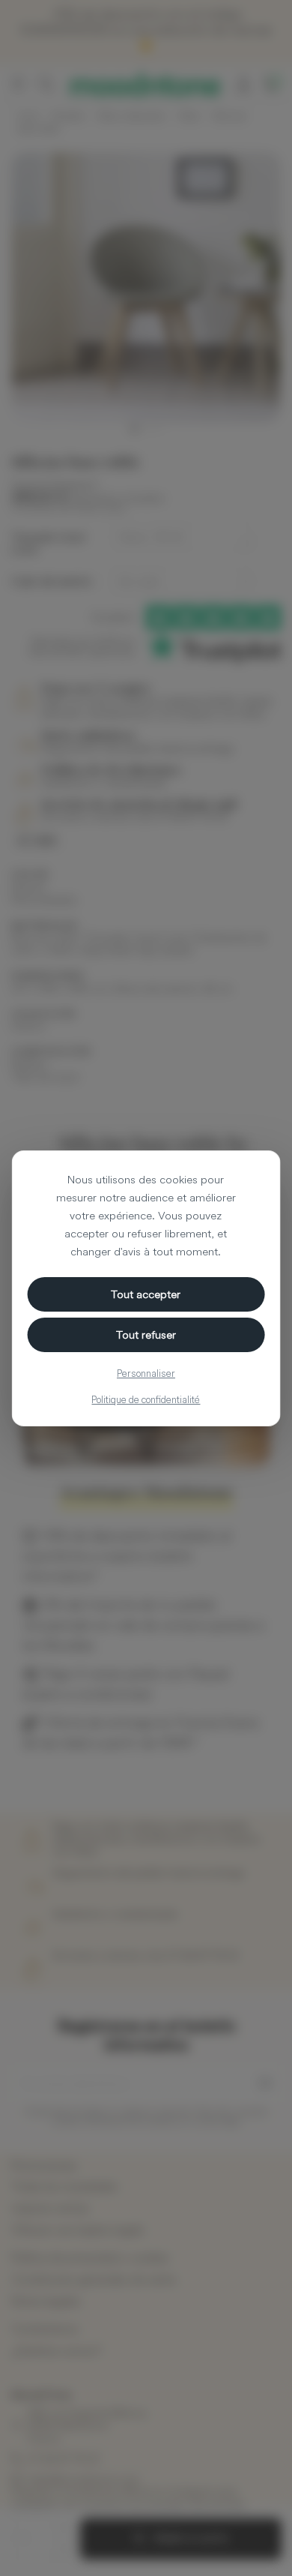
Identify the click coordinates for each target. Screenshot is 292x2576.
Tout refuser (146, 1334)
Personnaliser (146, 1373)
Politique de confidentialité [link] (146, 1399)
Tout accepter (146, 1294)
